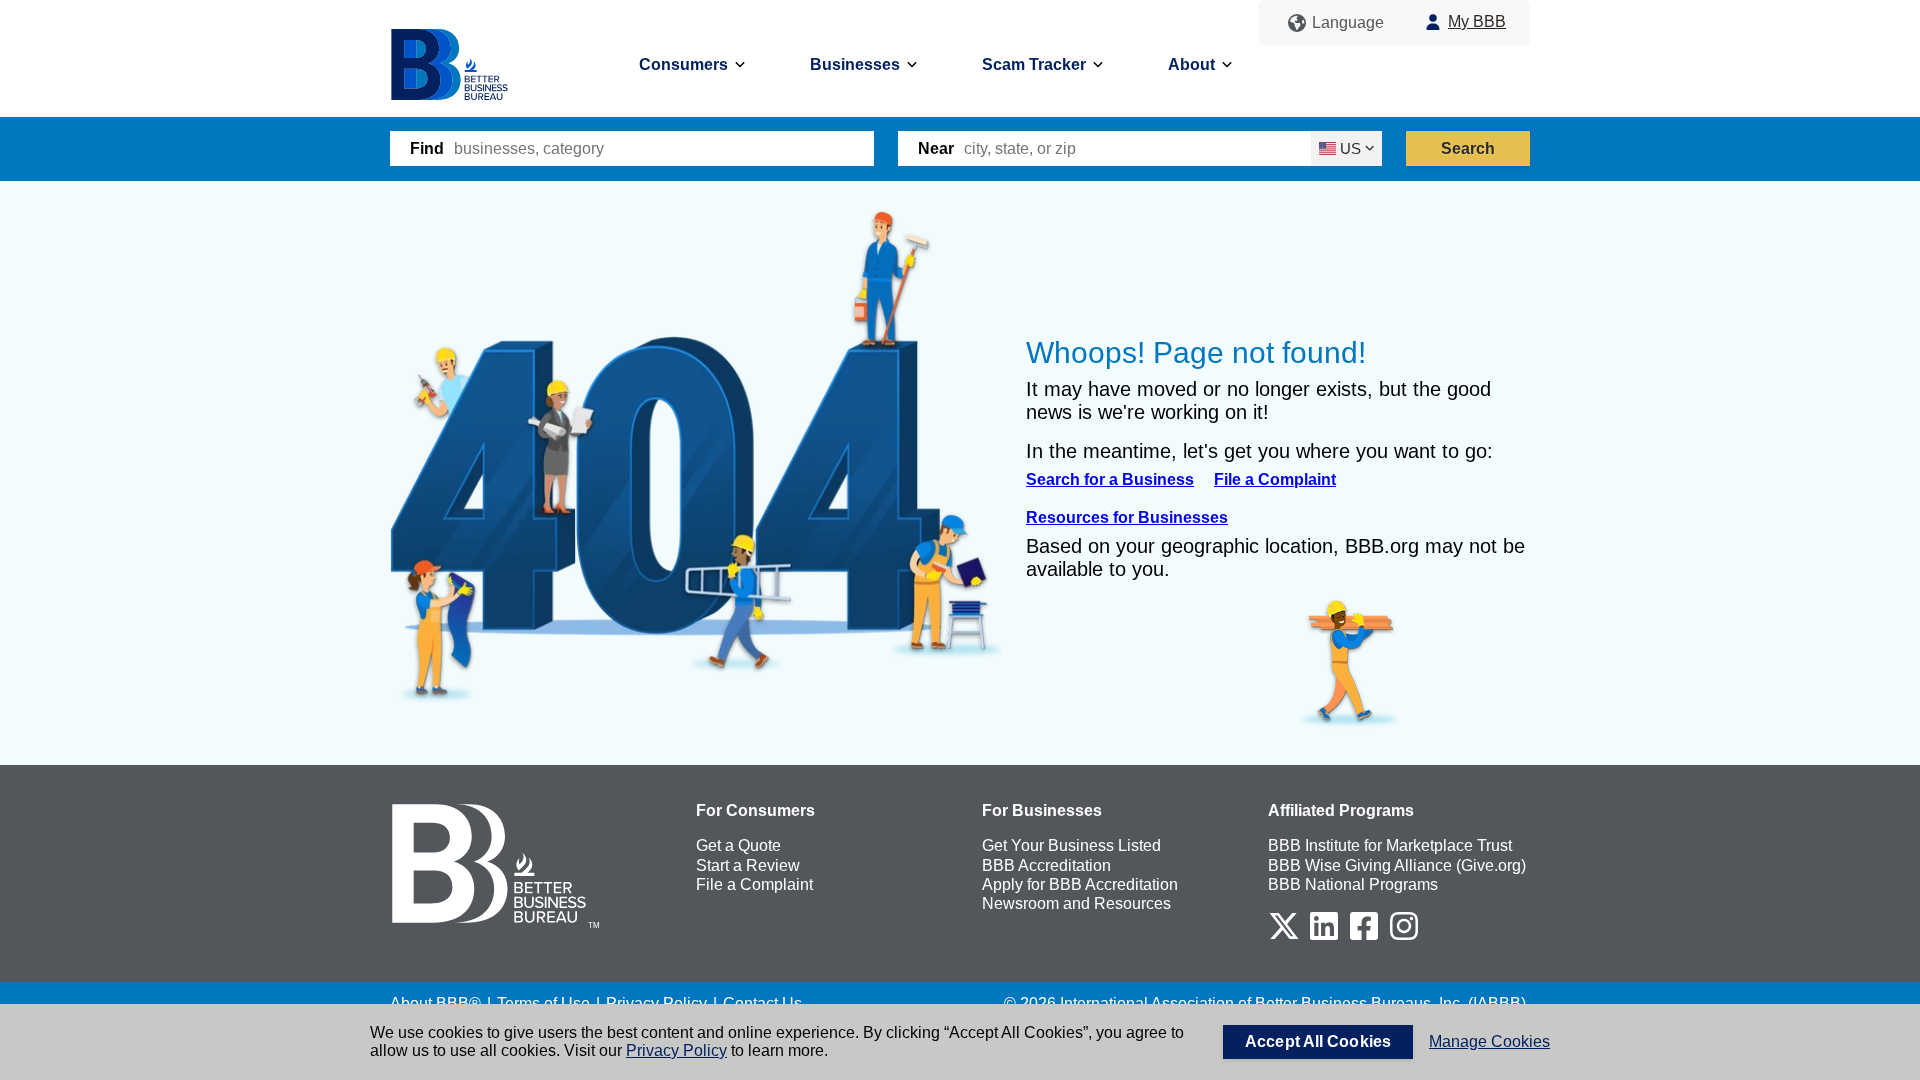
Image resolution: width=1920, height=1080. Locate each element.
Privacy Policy (676, 1050)
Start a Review (748, 865)
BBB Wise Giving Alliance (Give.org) (1397, 865)
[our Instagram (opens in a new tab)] (1404, 936)
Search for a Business (1110, 479)
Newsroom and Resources (1076, 903)
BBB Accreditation (1046, 865)
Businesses (855, 64)
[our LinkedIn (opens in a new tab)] (1324, 936)
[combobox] (664, 148)
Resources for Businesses (1127, 517)
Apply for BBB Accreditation (1080, 884)
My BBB (1477, 21)
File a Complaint (1275, 479)
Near (936, 148)
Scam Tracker (1034, 64)
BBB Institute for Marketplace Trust (1390, 845)
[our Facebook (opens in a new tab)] (1364, 936)
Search (1468, 148)
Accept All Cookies (1318, 1041)
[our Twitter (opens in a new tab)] (1284, 936)
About (1191, 64)
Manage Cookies (1489, 1041)
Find (427, 148)
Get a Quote (738, 845)
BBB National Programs (1353, 884)
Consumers (683, 64)
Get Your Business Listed (1071, 845)
